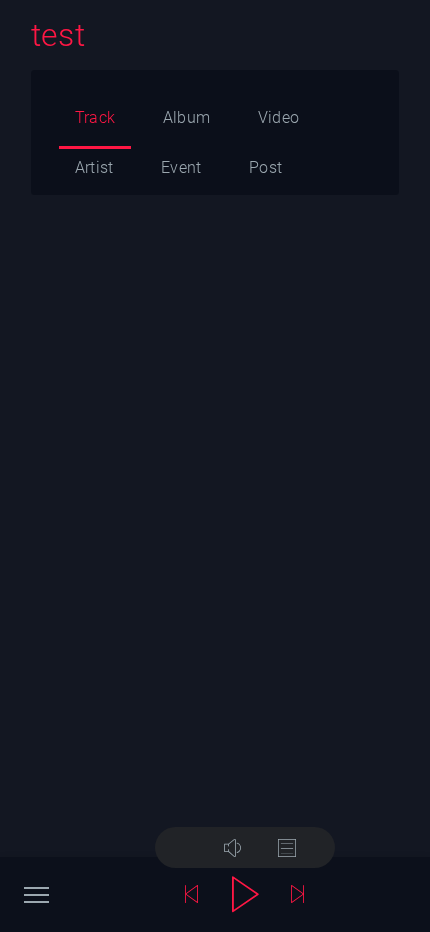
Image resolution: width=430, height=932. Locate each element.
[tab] (95, 123)
